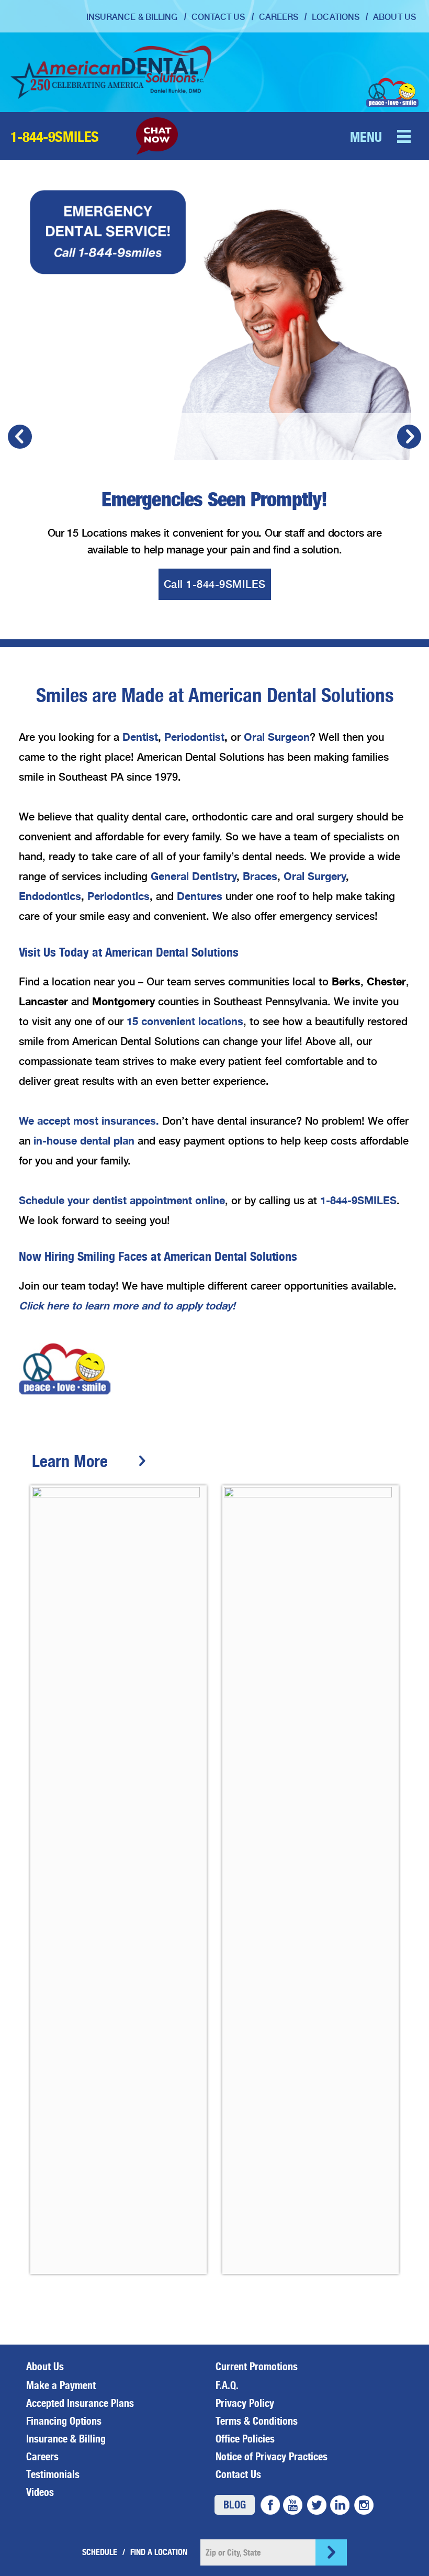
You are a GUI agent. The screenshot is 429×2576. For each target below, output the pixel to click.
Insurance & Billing (132, 17)
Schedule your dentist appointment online (122, 1200)
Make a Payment (61, 2385)
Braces (260, 876)
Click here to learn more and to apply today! (127, 1306)
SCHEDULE (100, 2552)
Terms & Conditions (257, 2421)
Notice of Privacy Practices (272, 2457)
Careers (279, 17)
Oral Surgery (315, 876)
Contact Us (218, 17)
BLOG (235, 2505)
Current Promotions (257, 2367)
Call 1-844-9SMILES (215, 584)
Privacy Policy (245, 2403)
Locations (336, 17)
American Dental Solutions (111, 72)
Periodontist (194, 737)
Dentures (200, 896)
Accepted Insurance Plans (80, 2403)
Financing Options (64, 2421)
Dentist (140, 737)
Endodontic (47, 896)
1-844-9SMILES (55, 137)
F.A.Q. (227, 2385)
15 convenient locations (185, 1021)
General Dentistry (194, 876)
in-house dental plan (84, 1141)
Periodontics (118, 896)
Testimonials (53, 2474)
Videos (40, 2492)
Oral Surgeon (277, 737)
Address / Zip (159, 2552)
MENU (366, 137)
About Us (394, 17)
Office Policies (245, 2439)
